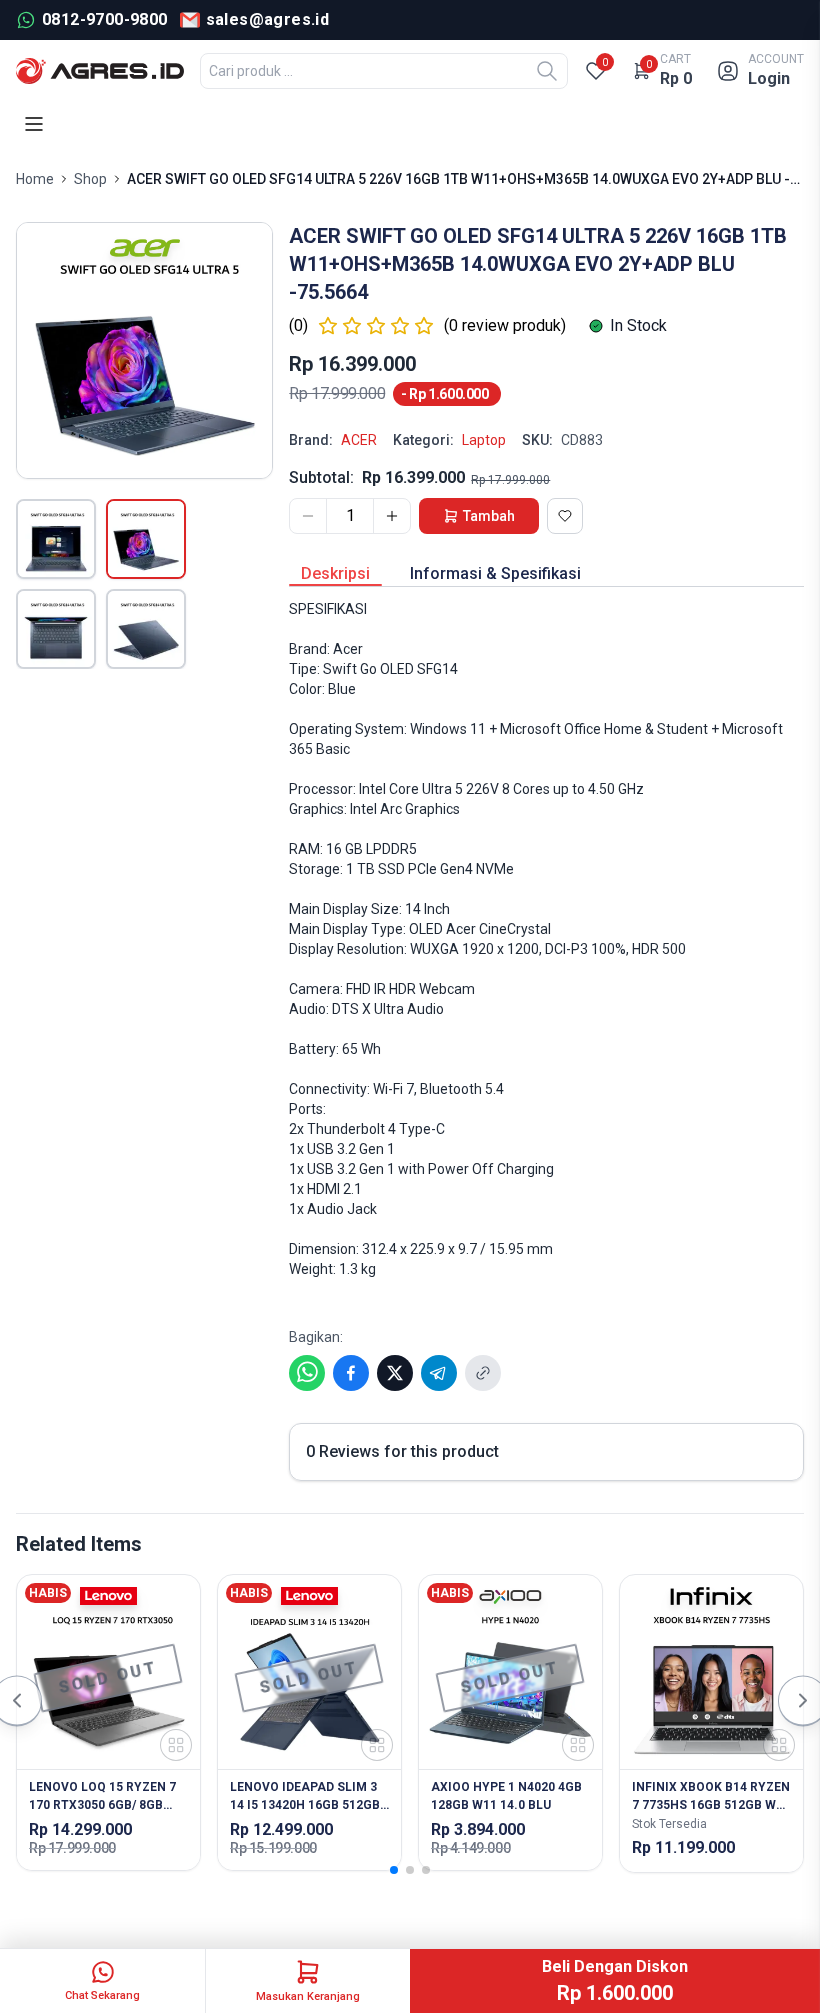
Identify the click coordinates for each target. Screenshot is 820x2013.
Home (35, 179)
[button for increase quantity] (392, 516)
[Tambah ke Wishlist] (565, 516)
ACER (359, 440)
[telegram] (439, 1373)
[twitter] (395, 1373)
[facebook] (351, 1373)
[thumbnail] (56, 539)
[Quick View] (176, 1745)
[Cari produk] (547, 71)
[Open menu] (34, 124)
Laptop (484, 440)
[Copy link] (483, 1373)
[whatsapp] (307, 1373)
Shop (90, 179)
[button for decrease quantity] (308, 516)
